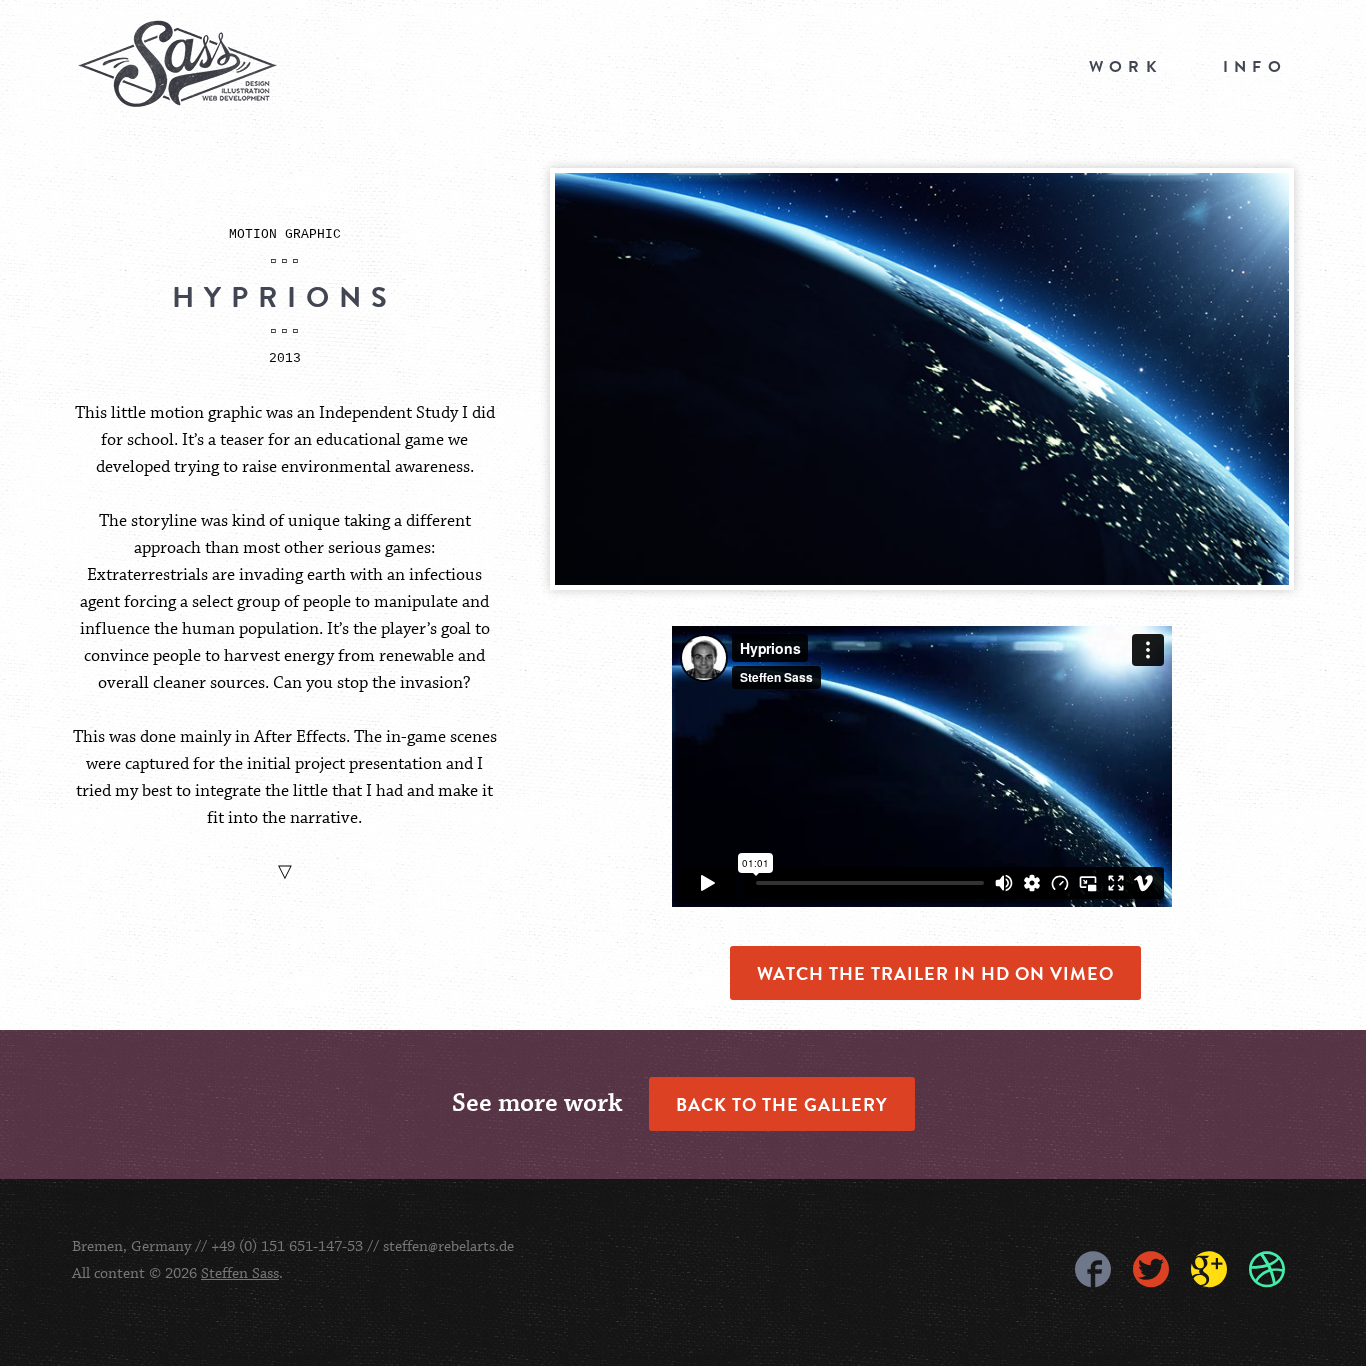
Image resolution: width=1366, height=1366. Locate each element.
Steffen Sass (240, 1273)
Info (1255, 67)
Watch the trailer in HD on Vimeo (935, 972)
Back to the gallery (782, 1104)
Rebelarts (177, 64)
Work (1125, 67)
